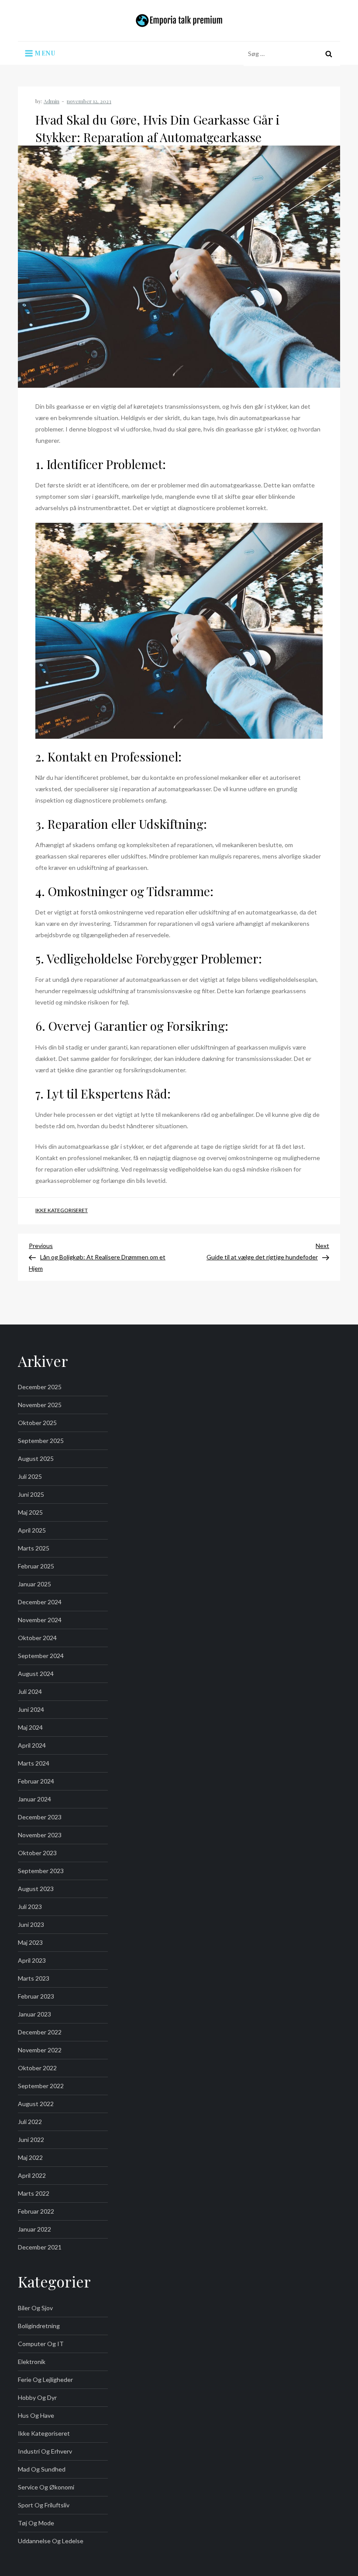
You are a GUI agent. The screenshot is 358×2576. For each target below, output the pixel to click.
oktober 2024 (37, 1638)
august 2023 (36, 1889)
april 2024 (32, 1745)
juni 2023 (31, 1924)
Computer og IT (41, 2344)
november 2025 (40, 1405)
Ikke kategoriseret (62, 1210)
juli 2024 (30, 1691)
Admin (52, 101)
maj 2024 (30, 1727)
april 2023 (32, 1960)
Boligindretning (39, 2326)
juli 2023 (30, 1907)
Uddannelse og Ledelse (51, 2541)
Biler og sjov (35, 2308)
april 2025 (32, 1530)
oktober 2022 (37, 2068)
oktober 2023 (37, 1853)
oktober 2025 (37, 1423)
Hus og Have (36, 2415)
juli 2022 (30, 2122)
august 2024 (36, 1674)
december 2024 (40, 1602)
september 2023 (41, 1871)
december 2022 (40, 2032)
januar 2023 (34, 2014)
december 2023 (40, 1817)
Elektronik (32, 2362)
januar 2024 (34, 1799)
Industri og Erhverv (45, 2451)
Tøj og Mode (36, 2523)
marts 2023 (34, 1978)
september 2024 (41, 1656)
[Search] (329, 54)
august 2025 (36, 1458)
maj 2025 (30, 1512)
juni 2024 (31, 1709)
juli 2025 (30, 1476)
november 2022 (40, 2050)
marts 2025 (34, 1548)
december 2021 (40, 2247)
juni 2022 (31, 2140)
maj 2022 (30, 2157)
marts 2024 (34, 1763)
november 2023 (40, 1835)
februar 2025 (36, 1566)
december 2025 (40, 1387)
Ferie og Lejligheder (45, 2380)
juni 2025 (31, 1494)
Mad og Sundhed (42, 2469)
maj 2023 (30, 1942)
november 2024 (40, 1620)
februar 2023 (36, 1996)
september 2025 (41, 1441)
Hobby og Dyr (37, 2397)
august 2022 (36, 2104)
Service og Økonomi (46, 2487)
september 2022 (41, 2086)
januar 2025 (34, 1584)
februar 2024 (36, 1781)
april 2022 (32, 2175)
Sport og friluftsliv (44, 2505)
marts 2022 (34, 2193)
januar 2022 (34, 2229)
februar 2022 (36, 2211)
